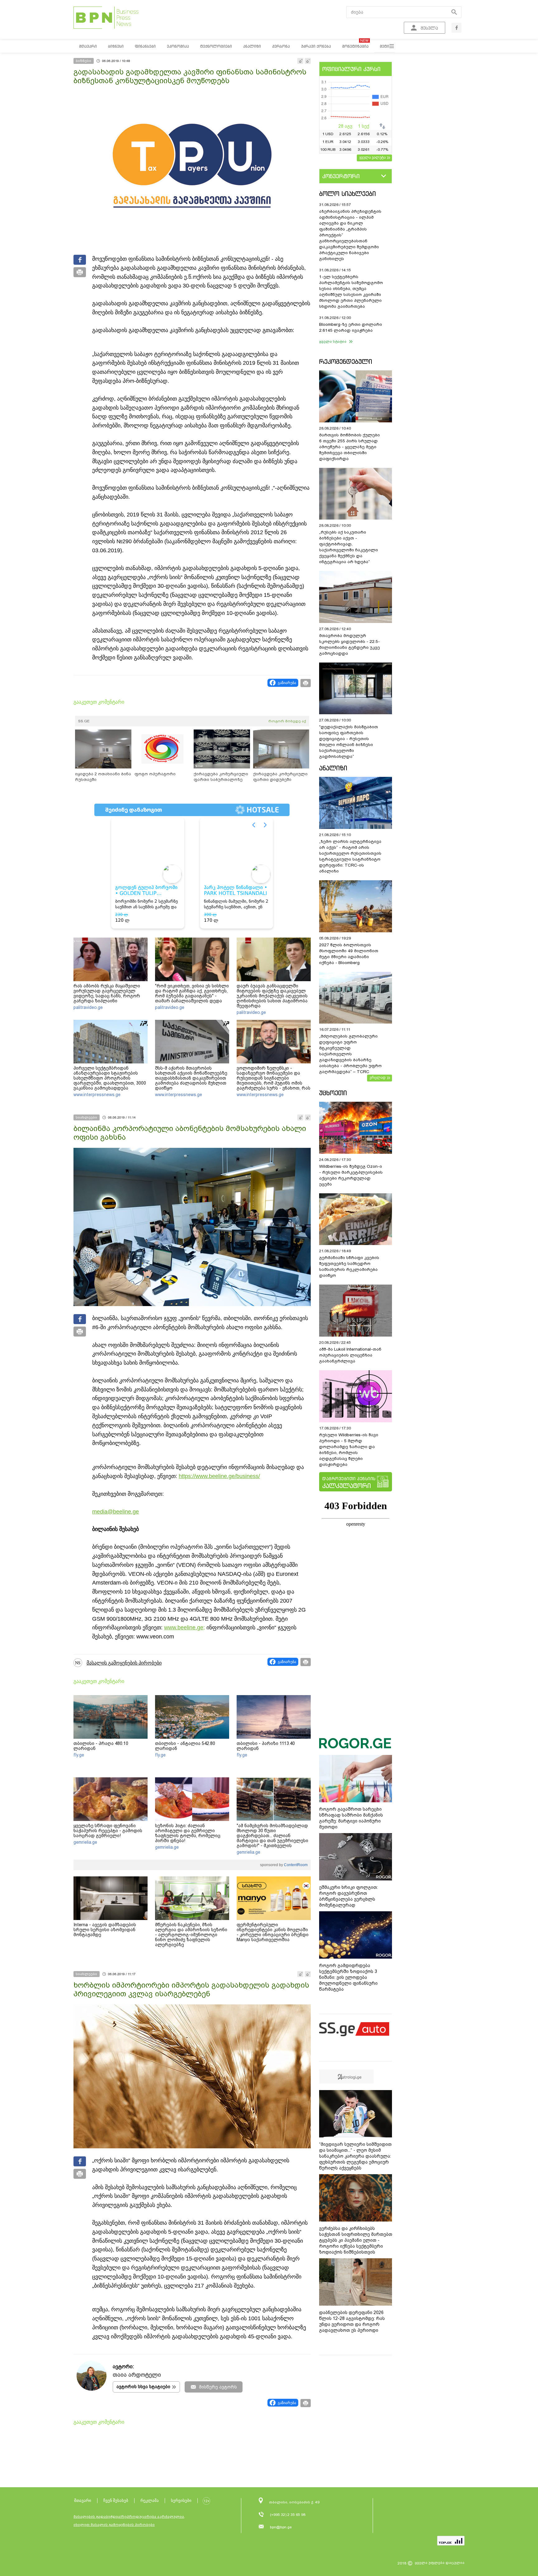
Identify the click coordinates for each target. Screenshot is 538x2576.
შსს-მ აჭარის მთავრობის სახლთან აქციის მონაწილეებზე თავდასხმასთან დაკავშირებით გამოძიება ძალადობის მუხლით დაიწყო (191, 1078)
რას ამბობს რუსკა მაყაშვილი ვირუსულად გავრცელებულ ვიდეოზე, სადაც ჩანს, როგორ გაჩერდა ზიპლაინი (107, 993)
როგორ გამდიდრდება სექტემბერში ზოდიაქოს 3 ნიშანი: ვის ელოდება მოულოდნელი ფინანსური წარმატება (348, 1977)
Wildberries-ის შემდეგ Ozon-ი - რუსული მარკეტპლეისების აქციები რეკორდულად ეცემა (351, 1175)
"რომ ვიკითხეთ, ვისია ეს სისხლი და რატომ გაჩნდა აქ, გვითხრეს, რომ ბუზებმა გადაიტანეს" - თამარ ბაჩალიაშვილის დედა (192, 993)
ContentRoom (295, 1865)
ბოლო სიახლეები (347, 194)
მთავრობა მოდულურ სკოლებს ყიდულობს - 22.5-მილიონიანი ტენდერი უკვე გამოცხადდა (349, 644)
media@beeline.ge (116, 1512)
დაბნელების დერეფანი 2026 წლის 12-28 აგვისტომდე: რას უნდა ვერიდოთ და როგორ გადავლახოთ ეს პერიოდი (352, 2321)
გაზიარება (287, 683)
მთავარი (83, 2500)
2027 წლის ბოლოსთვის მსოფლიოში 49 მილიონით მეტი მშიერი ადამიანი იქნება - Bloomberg (349, 954)
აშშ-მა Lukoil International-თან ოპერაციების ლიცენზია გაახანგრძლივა (350, 1355)
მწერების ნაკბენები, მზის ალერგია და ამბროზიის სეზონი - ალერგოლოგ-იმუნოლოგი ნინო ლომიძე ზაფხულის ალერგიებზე (191, 1935)
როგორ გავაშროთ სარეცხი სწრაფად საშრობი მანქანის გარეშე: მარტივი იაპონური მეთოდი (351, 1818)
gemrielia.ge (85, 1842)
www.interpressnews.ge (97, 1095)
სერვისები (181, 2500)
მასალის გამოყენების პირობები (124, 1663)
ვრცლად (378, 1077)
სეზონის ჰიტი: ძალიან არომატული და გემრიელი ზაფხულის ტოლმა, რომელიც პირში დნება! (188, 1833)
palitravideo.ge (88, 1007)
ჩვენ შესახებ (116, 2500)
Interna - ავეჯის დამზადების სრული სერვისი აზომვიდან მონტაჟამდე (105, 1930)
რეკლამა (150, 2500)
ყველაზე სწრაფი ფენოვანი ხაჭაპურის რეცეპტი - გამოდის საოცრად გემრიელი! (108, 1831)
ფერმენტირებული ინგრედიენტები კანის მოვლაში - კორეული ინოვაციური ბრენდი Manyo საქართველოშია (273, 1932)
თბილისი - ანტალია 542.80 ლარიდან (185, 1746)
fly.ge (79, 1755)
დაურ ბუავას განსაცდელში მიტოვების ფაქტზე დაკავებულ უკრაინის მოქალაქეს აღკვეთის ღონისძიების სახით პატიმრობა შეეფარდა (272, 996)
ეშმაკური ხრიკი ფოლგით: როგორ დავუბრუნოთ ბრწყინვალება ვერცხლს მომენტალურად (349, 1896)
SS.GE (84, 721)
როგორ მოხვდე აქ (287, 721)
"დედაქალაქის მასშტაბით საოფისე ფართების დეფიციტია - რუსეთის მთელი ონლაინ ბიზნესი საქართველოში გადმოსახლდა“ (349, 742)
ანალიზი (333, 768)
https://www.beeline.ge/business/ (219, 1476)
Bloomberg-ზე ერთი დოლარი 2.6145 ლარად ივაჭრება (351, 327)
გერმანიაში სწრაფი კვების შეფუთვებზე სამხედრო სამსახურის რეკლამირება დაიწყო (349, 1267)
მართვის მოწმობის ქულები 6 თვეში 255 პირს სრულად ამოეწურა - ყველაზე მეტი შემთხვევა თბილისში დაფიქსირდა (349, 447)
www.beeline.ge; (184, 1628)
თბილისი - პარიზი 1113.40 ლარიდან (266, 1746)
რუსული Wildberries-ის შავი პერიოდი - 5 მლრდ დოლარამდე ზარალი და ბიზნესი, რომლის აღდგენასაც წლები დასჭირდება (349, 1450)
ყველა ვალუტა (373, 157)
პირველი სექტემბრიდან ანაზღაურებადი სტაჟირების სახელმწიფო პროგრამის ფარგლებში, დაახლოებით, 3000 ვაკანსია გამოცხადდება (110, 1078)
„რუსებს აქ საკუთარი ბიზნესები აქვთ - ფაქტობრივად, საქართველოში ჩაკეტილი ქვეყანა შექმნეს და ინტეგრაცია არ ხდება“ (349, 547)
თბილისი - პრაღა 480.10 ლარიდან (101, 1746)
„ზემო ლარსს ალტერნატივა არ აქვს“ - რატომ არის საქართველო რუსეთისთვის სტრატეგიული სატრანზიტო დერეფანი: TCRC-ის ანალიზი (350, 856)
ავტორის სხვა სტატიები (143, 2387)
